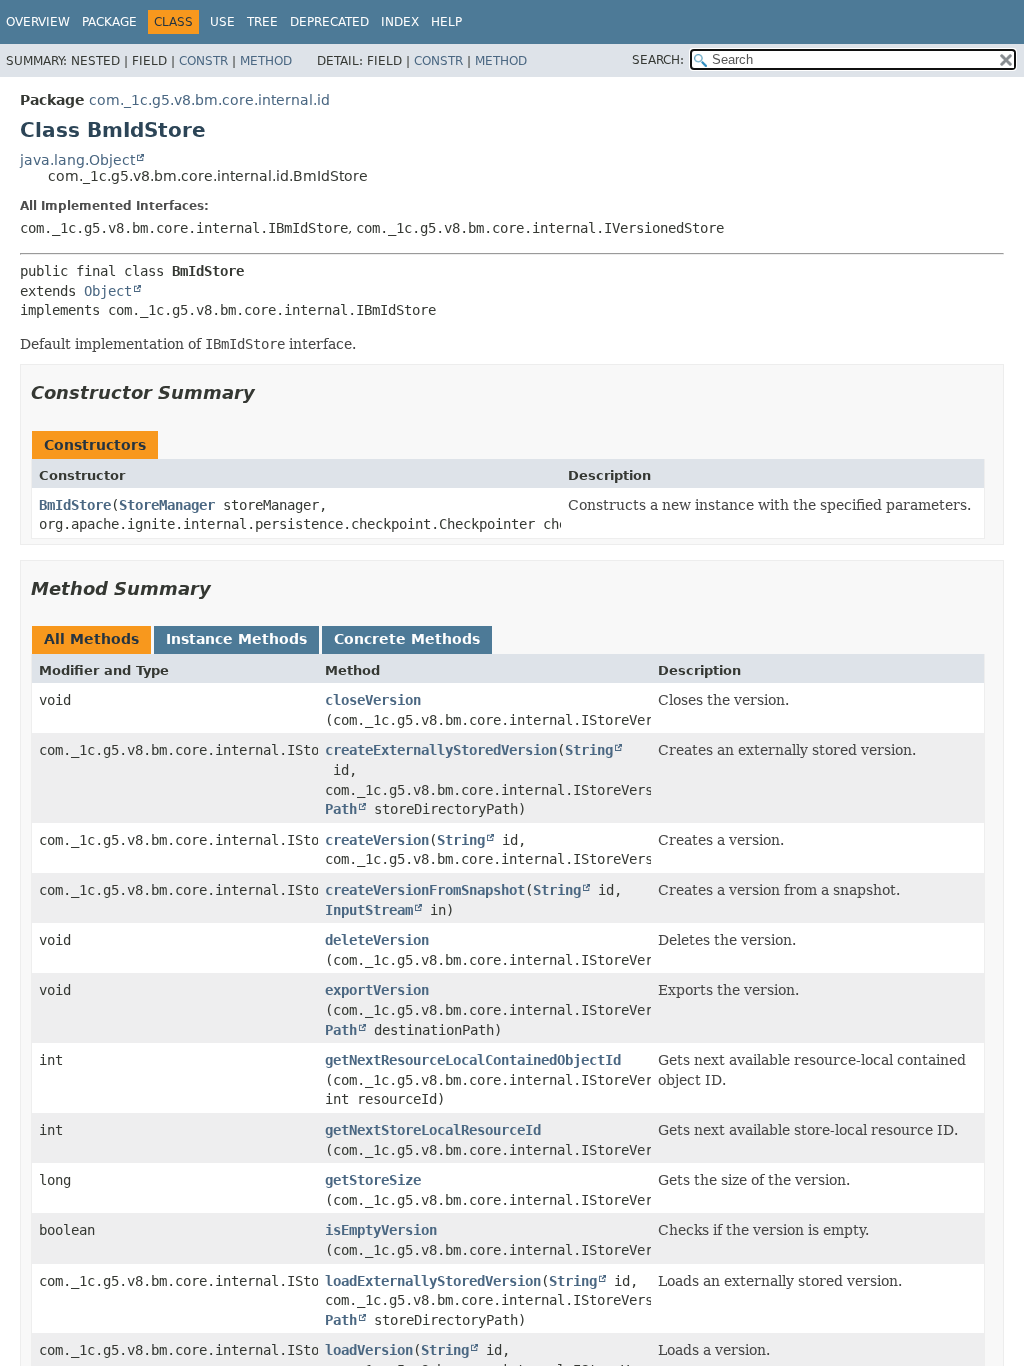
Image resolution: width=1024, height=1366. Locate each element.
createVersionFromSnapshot (425, 890)
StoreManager (167, 505)
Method (266, 61)
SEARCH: (658, 60)
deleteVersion (377, 940)
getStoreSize (373, 1180)
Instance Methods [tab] (236, 639)
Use (222, 22)
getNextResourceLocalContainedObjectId (473, 1060)
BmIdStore (75, 505)
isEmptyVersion (381, 1230)
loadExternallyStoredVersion (433, 1281)
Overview (38, 22)
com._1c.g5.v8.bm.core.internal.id (209, 100)
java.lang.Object (77, 160)
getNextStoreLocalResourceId (433, 1130)
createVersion (377, 840)
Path (341, 809)
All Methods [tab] (91, 639)
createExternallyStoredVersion (441, 750)
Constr (203, 61)
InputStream (369, 910)
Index (400, 22)
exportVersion (377, 990)
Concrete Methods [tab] (407, 639)
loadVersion (369, 1350)
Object (108, 291)
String (589, 750)
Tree (262, 22)
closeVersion (373, 700)
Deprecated (329, 22)
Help (446, 22)
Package (109, 22)
